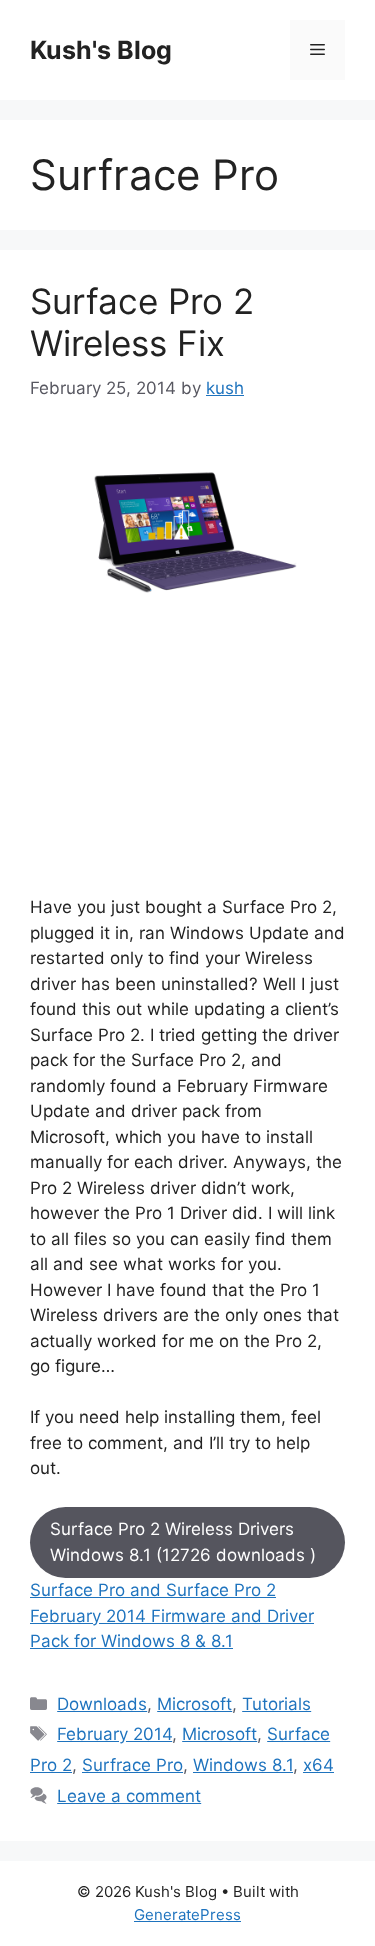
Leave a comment (129, 1796)
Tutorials (276, 1704)
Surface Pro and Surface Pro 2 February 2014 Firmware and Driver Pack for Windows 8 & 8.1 (172, 1615)
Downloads (102, 1704)
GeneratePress (187, 1914)
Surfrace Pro (132, 1765)
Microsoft (194, 1704)
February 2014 (114, 1734)
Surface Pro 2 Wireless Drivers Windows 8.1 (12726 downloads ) (183, 1542)
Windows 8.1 (243, 1765)
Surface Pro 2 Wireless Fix (142, 322)
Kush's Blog (101, 50)
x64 (318, 1765)
